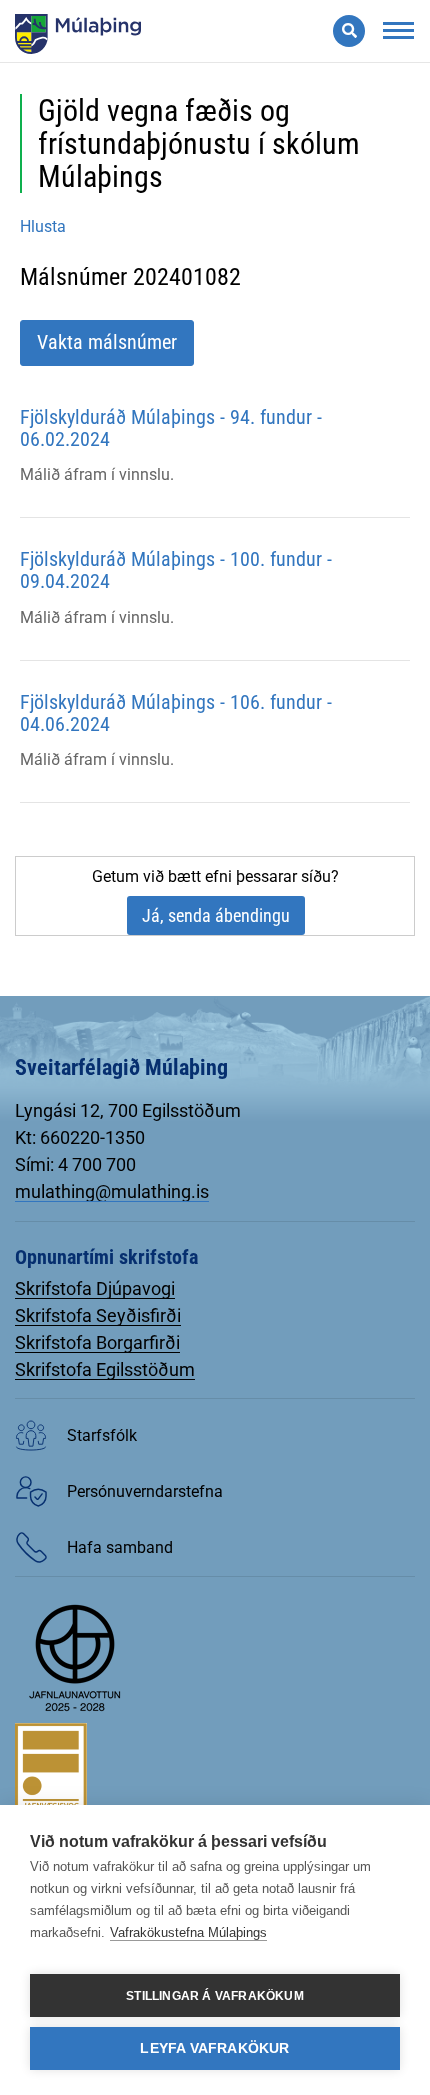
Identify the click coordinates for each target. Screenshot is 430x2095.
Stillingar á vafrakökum (215, 1996)
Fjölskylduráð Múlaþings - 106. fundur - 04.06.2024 (176, 713)
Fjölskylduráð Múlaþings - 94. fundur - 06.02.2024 (171, 428)
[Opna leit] (349, 31)
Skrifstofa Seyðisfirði (98, 1315)
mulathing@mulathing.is (112, 1191)
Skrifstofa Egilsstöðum (105, 1369)
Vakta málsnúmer (107, 342)
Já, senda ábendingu (216, 915)
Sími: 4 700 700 (75, 1164)
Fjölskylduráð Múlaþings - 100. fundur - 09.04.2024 (176, 570)
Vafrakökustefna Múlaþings (188, 1932)
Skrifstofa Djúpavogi (95, 1288)
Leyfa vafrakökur (214, 2048)
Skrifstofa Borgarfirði (97, 1342)
